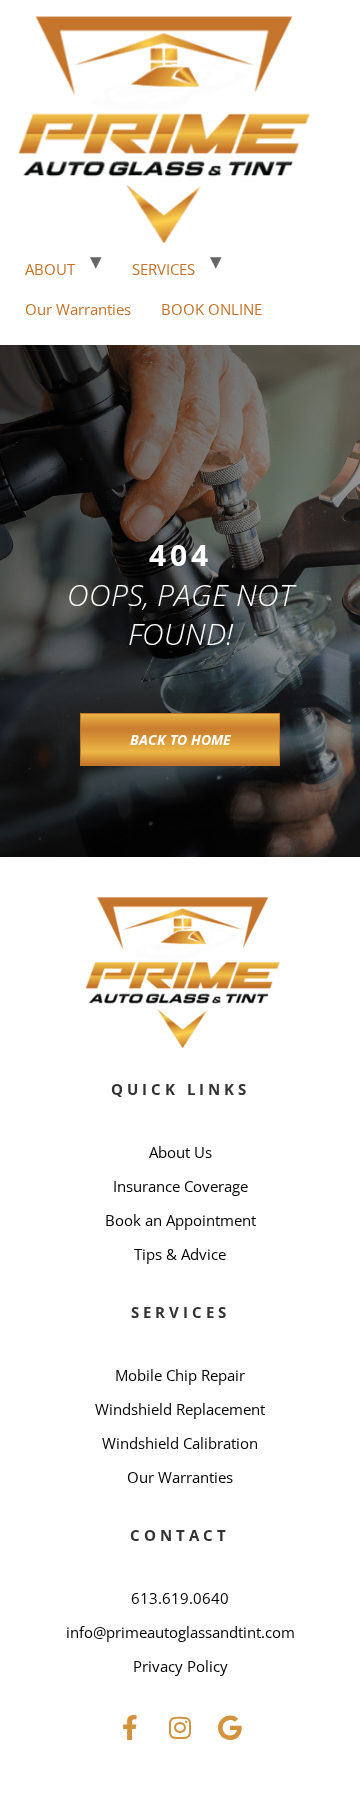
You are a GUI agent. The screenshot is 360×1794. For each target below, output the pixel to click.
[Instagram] (180, 1728)
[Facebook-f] (130, 1728)
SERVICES (163, 269)
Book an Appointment (180, 1220)
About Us (180, 1152)
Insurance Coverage (180, 1186)
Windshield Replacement (180, 1409)
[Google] (230, 1728)
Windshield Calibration (180, 1443)
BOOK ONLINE (211, 309)
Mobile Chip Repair (180, 1375)
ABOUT (50, 269)
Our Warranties (78, 309)
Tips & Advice (180, 1254)
